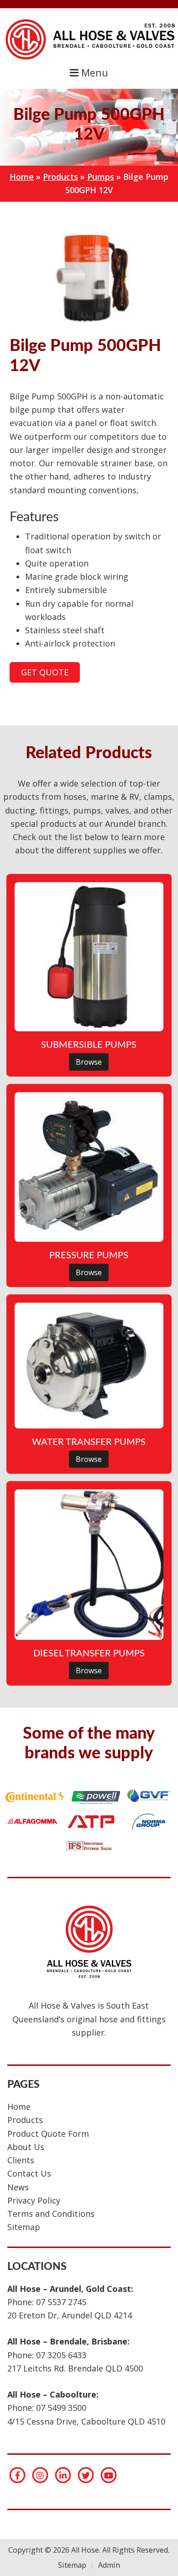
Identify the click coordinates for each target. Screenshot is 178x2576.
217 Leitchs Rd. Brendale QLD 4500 (75, 2368)
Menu (93, 73)
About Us (26, 2147)
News (18, 2187)
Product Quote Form (48, 2134)
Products (60, 177)
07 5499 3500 (61, 2408)
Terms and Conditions (51, 2214)
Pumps (101, 177)
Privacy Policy (34, 2200)
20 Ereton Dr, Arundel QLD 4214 (70, 2315)
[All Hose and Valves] (89, 59)
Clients (21, 2160)
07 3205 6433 (61, 2355)
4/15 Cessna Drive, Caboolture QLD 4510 (86, 2421)
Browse (89, 1062)
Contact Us (29, 2173)
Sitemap (24, 2227)
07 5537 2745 (61, 2302)
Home (22, 177)
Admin (109, 2565)
